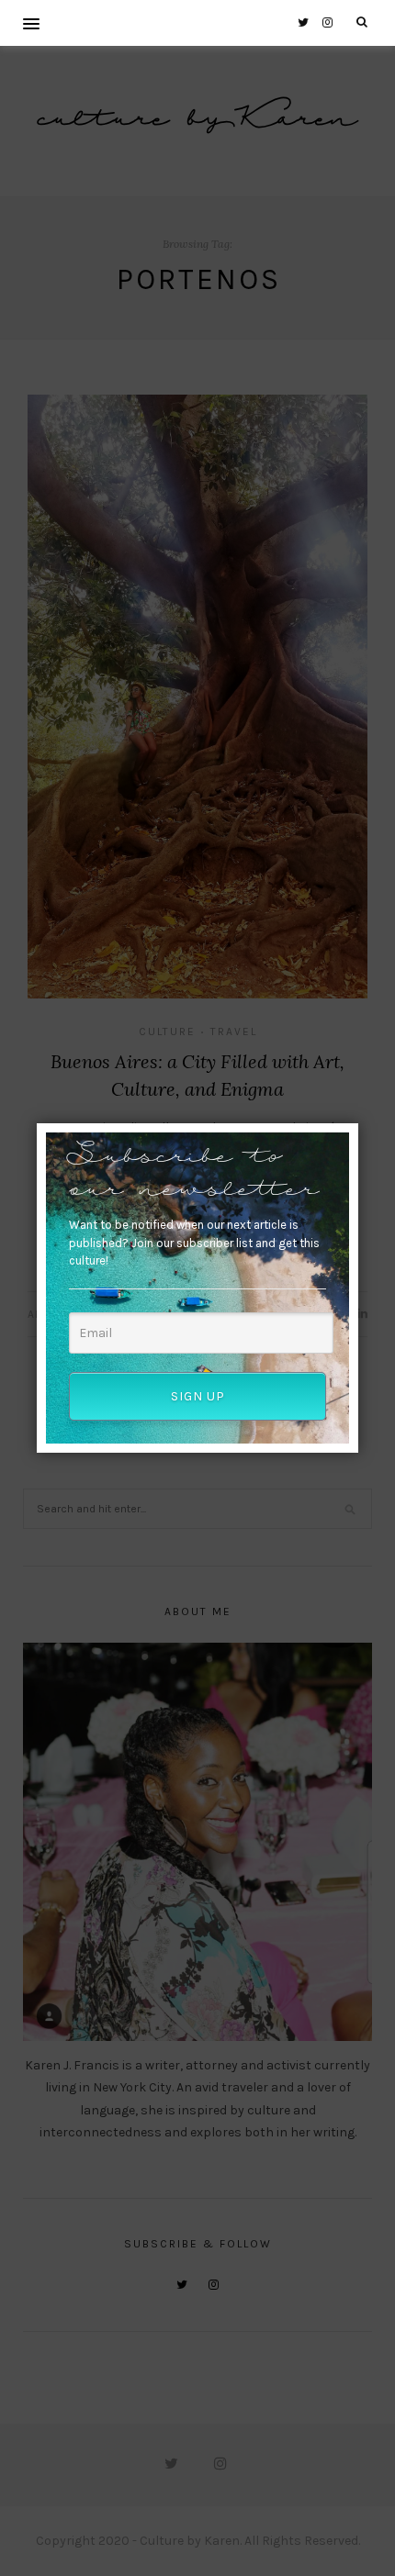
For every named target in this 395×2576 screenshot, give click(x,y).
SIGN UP (198, 1396)
